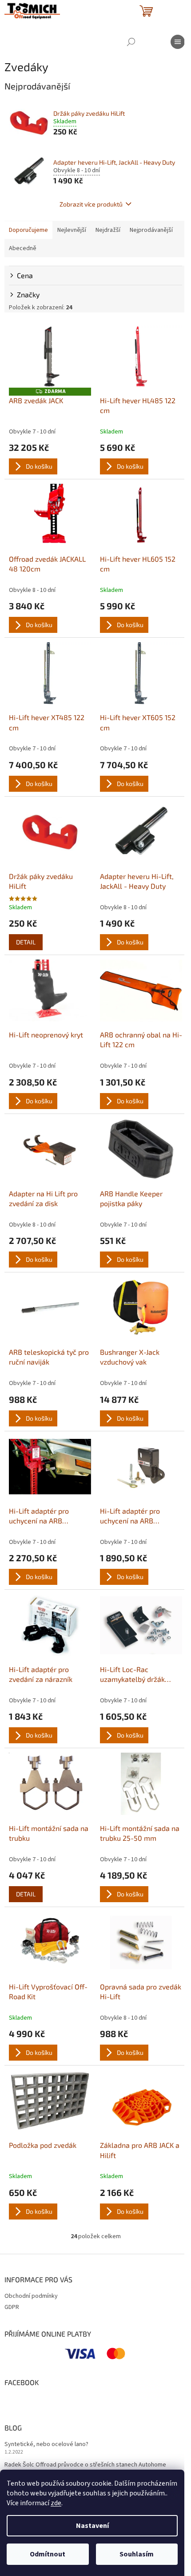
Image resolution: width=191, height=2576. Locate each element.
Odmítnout (48, 2554)
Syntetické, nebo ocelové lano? (46, 2444)
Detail (26, 942)
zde (56, 2503)
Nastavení (92, 2526)
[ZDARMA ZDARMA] (50, 356)
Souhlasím (137, 2554)
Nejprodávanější (151, 230)
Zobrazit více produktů (91, 204)
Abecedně (23, 248)
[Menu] (178, 42)
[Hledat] (131, 42)
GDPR (12, 2307)
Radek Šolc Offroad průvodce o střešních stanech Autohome (85, 2465)
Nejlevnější (72, 230)
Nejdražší (108, 230)
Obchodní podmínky (31, 2296)
